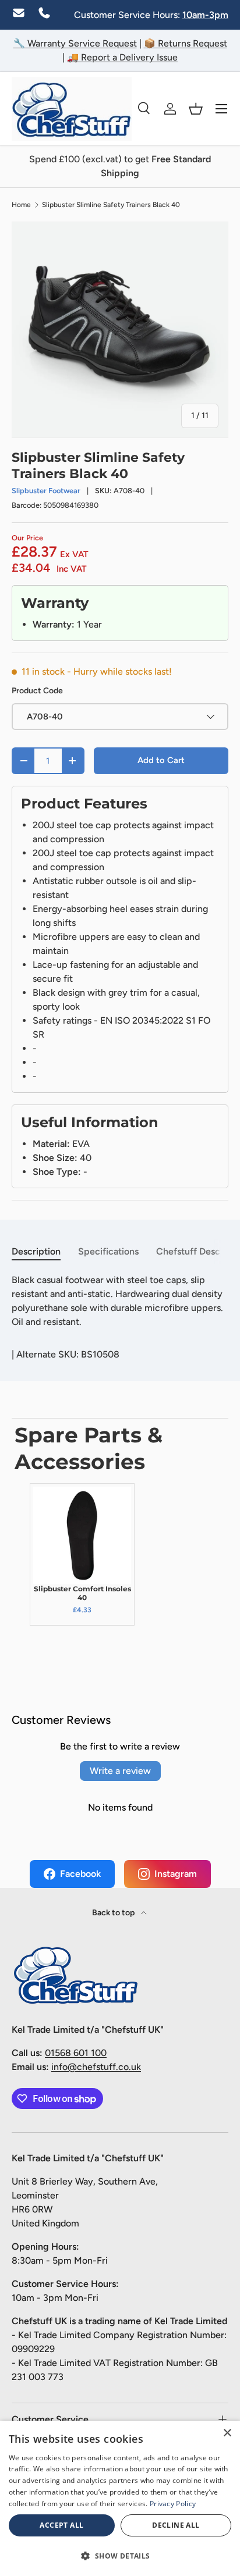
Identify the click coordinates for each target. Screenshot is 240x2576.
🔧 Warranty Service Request (75, 43)
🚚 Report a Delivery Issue (122, 57)
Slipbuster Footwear (46, 491)
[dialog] (120, 2498)
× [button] (227, 2433)
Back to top (114, 1913)
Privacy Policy (173, 2504)
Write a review (120, 1771)
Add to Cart (161, 760)
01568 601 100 (76, 2053)
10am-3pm (205, 15)
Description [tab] (36, 1251)
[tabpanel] (120, 1301)
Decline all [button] (176, 2525)
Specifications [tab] (108, 1251)
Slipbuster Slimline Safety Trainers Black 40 (111, 205)
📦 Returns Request (186, 43)
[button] (196, 109)
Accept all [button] (61, 2525)
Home (21, 205)
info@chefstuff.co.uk (96, 2067)
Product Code (37, 691)
